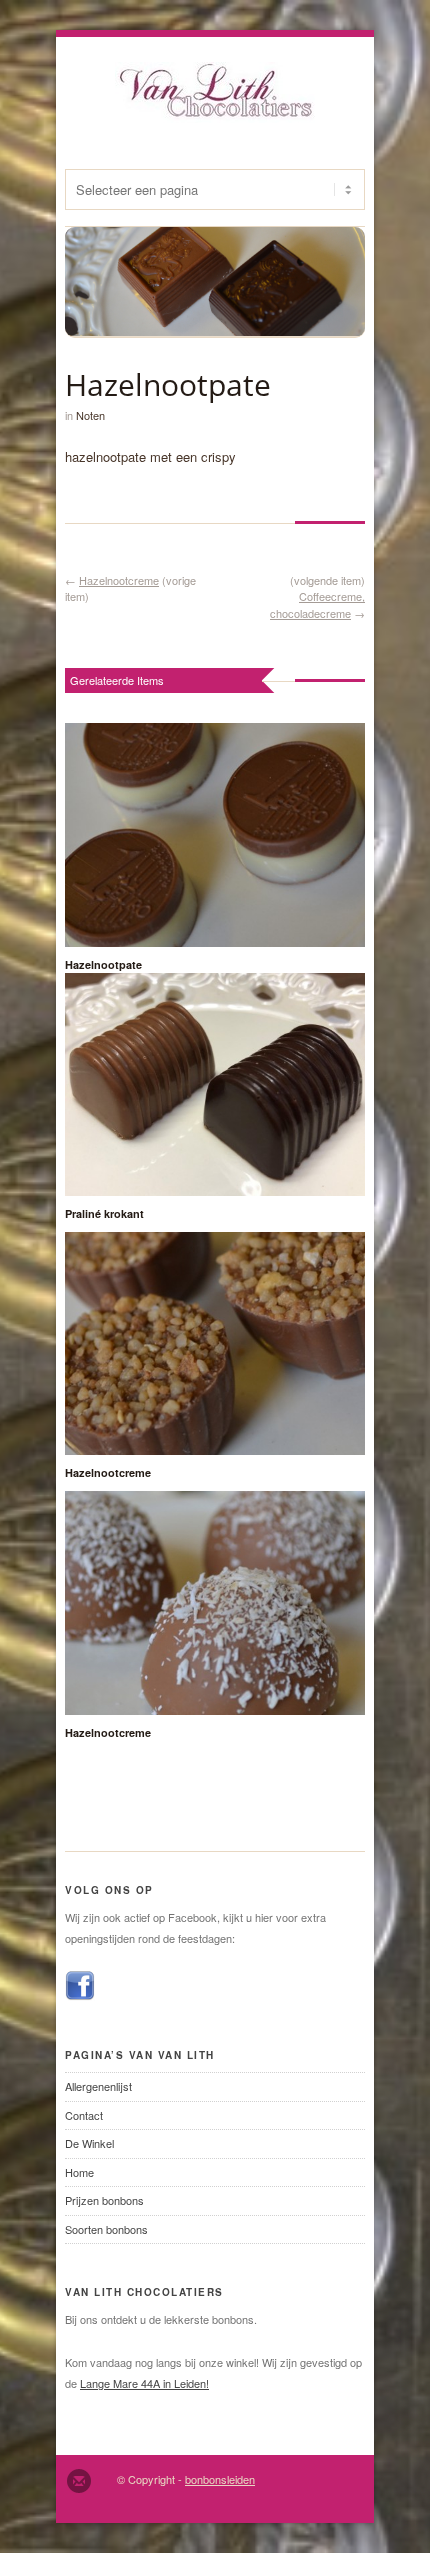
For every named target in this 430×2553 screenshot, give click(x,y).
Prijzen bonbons (104, 2200)
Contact (84, 2115)
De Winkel (89, 2143)
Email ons (79, 2481)
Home (79, 2172)
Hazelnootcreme (119, 580)
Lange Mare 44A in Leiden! (144, 2383)
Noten (90, 415)
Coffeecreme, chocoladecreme (317, 604)
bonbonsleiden (220, 2479)
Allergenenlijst (98, 2086)
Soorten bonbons (106, 2229)
